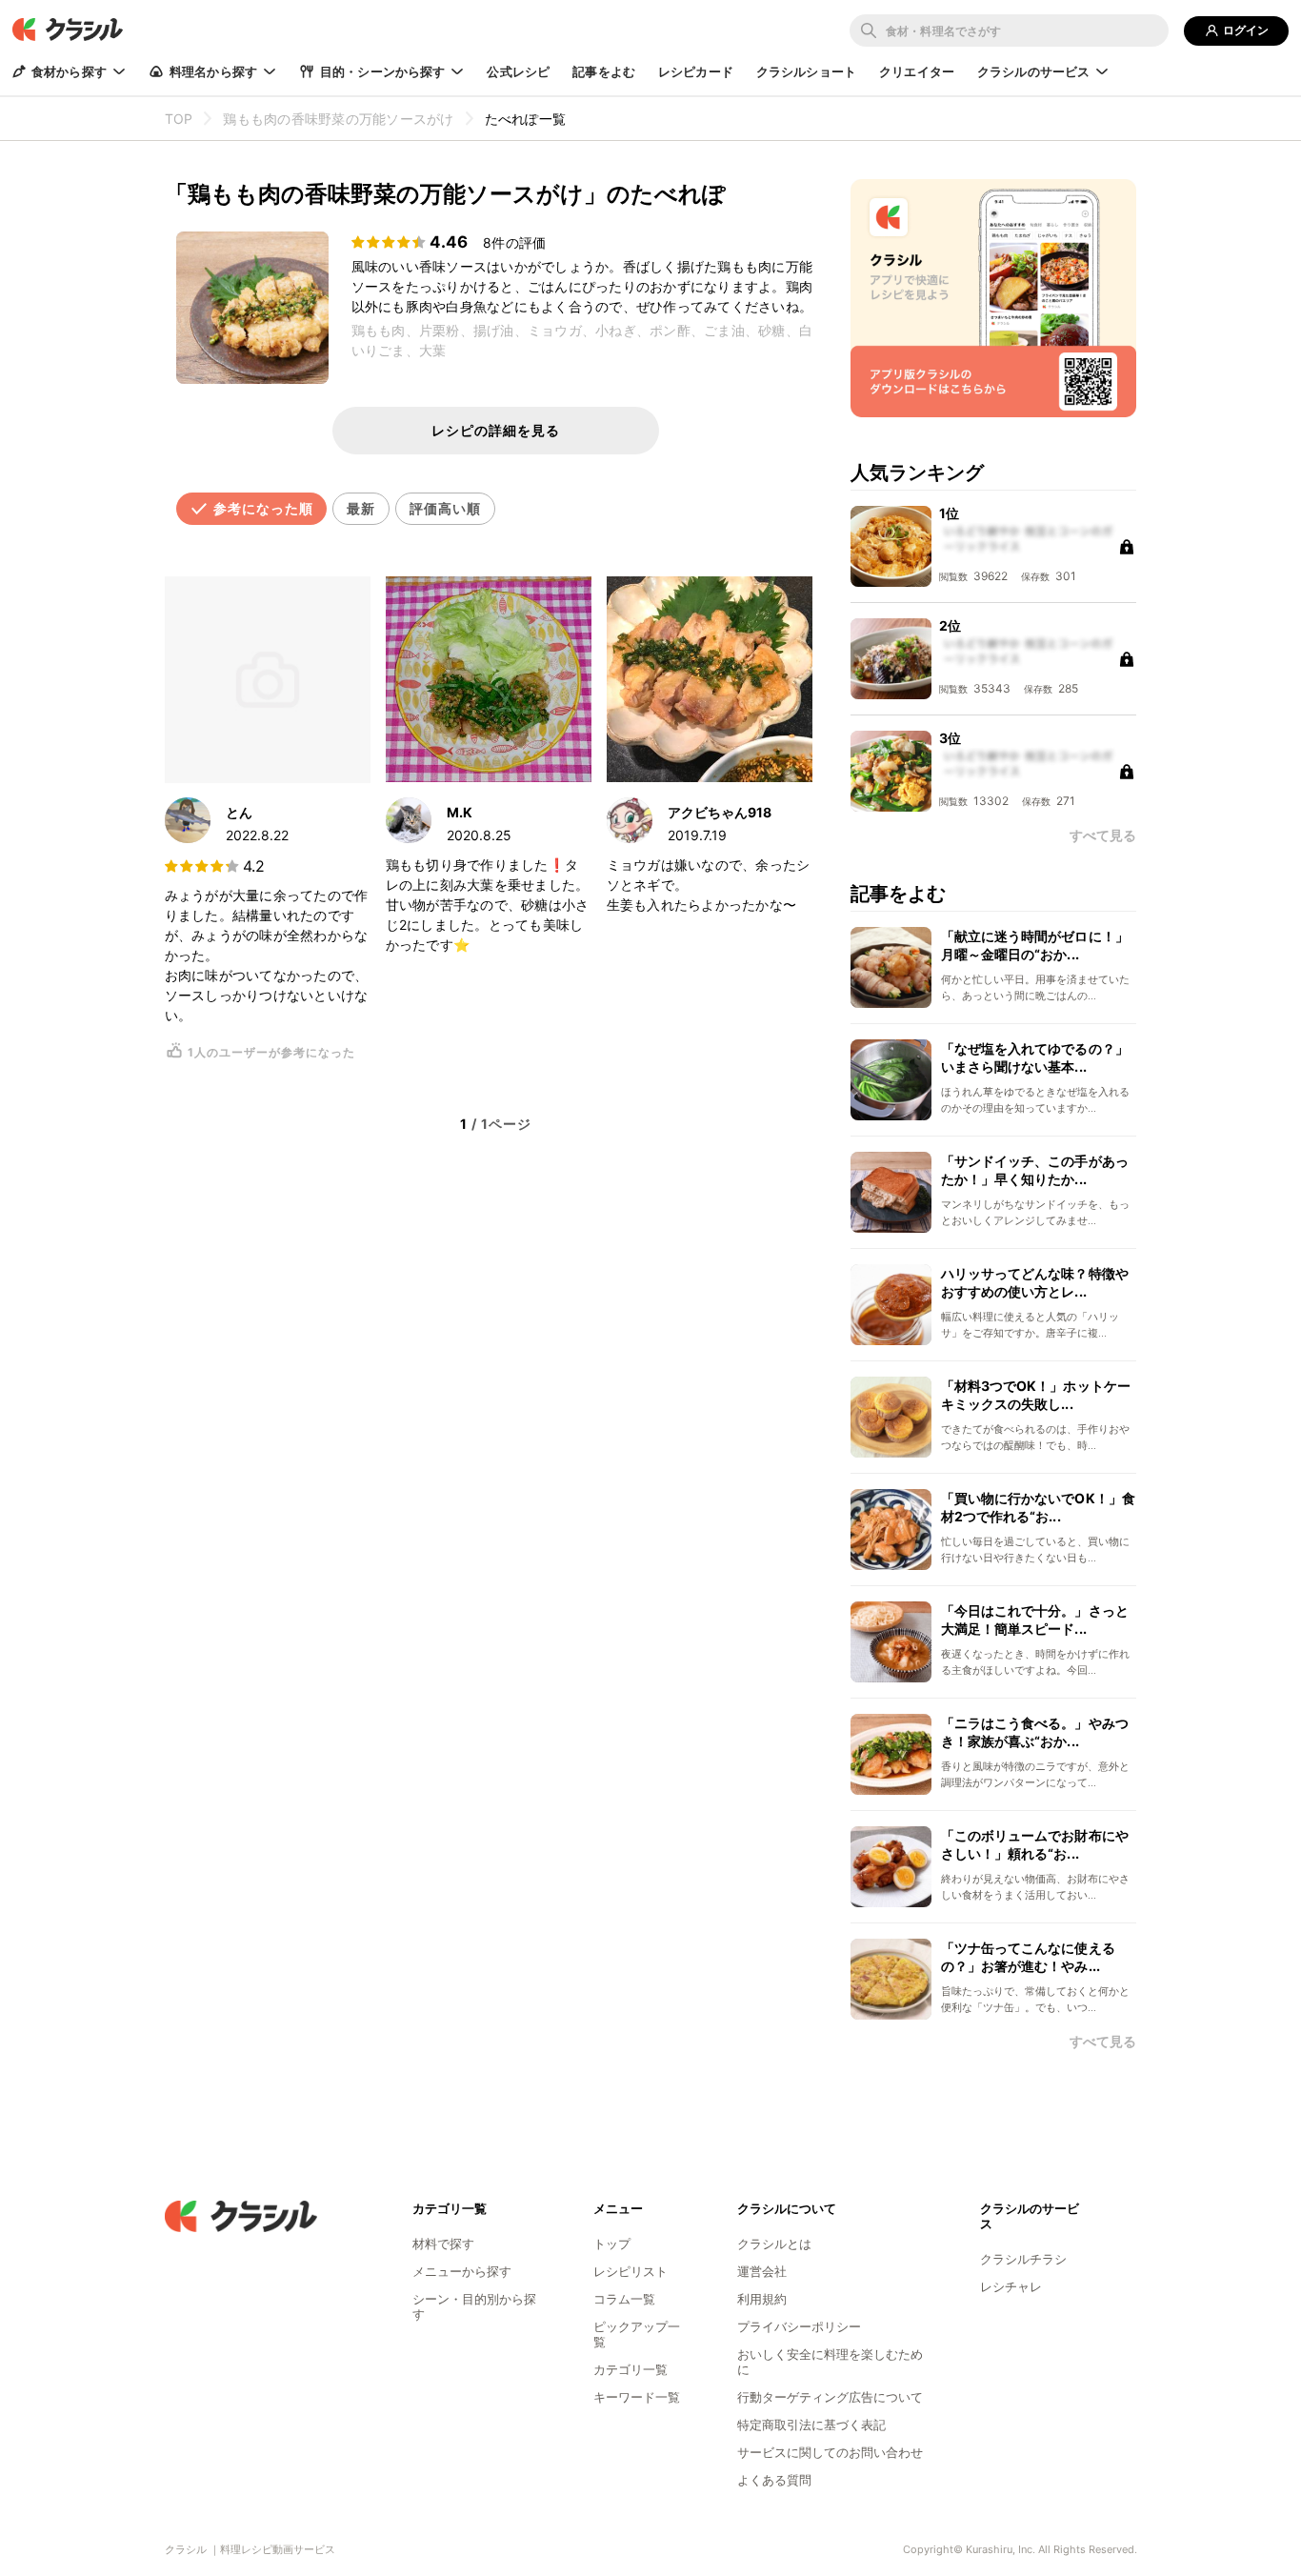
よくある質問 (774, 2480)
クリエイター (917, 71)
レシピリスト (630, 2271)
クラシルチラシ (1023, 2259)
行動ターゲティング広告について (830, 2397)
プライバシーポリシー (799, 2326)
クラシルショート (806, 71)
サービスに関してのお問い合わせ (830, 2452)
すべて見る (1103, 2042)
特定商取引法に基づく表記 (811, 2425)
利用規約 (762, 2299)
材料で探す (443, 2244)
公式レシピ (518, 71)
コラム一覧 (624, 2299)
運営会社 (762, 2271)
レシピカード (696, 71)
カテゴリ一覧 (630, 2369)
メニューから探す (462, 2271)
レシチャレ (1011, 2286)
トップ (612, 2244)
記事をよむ (604, 71)
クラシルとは (774, 2244)
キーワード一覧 (637, 2397)
